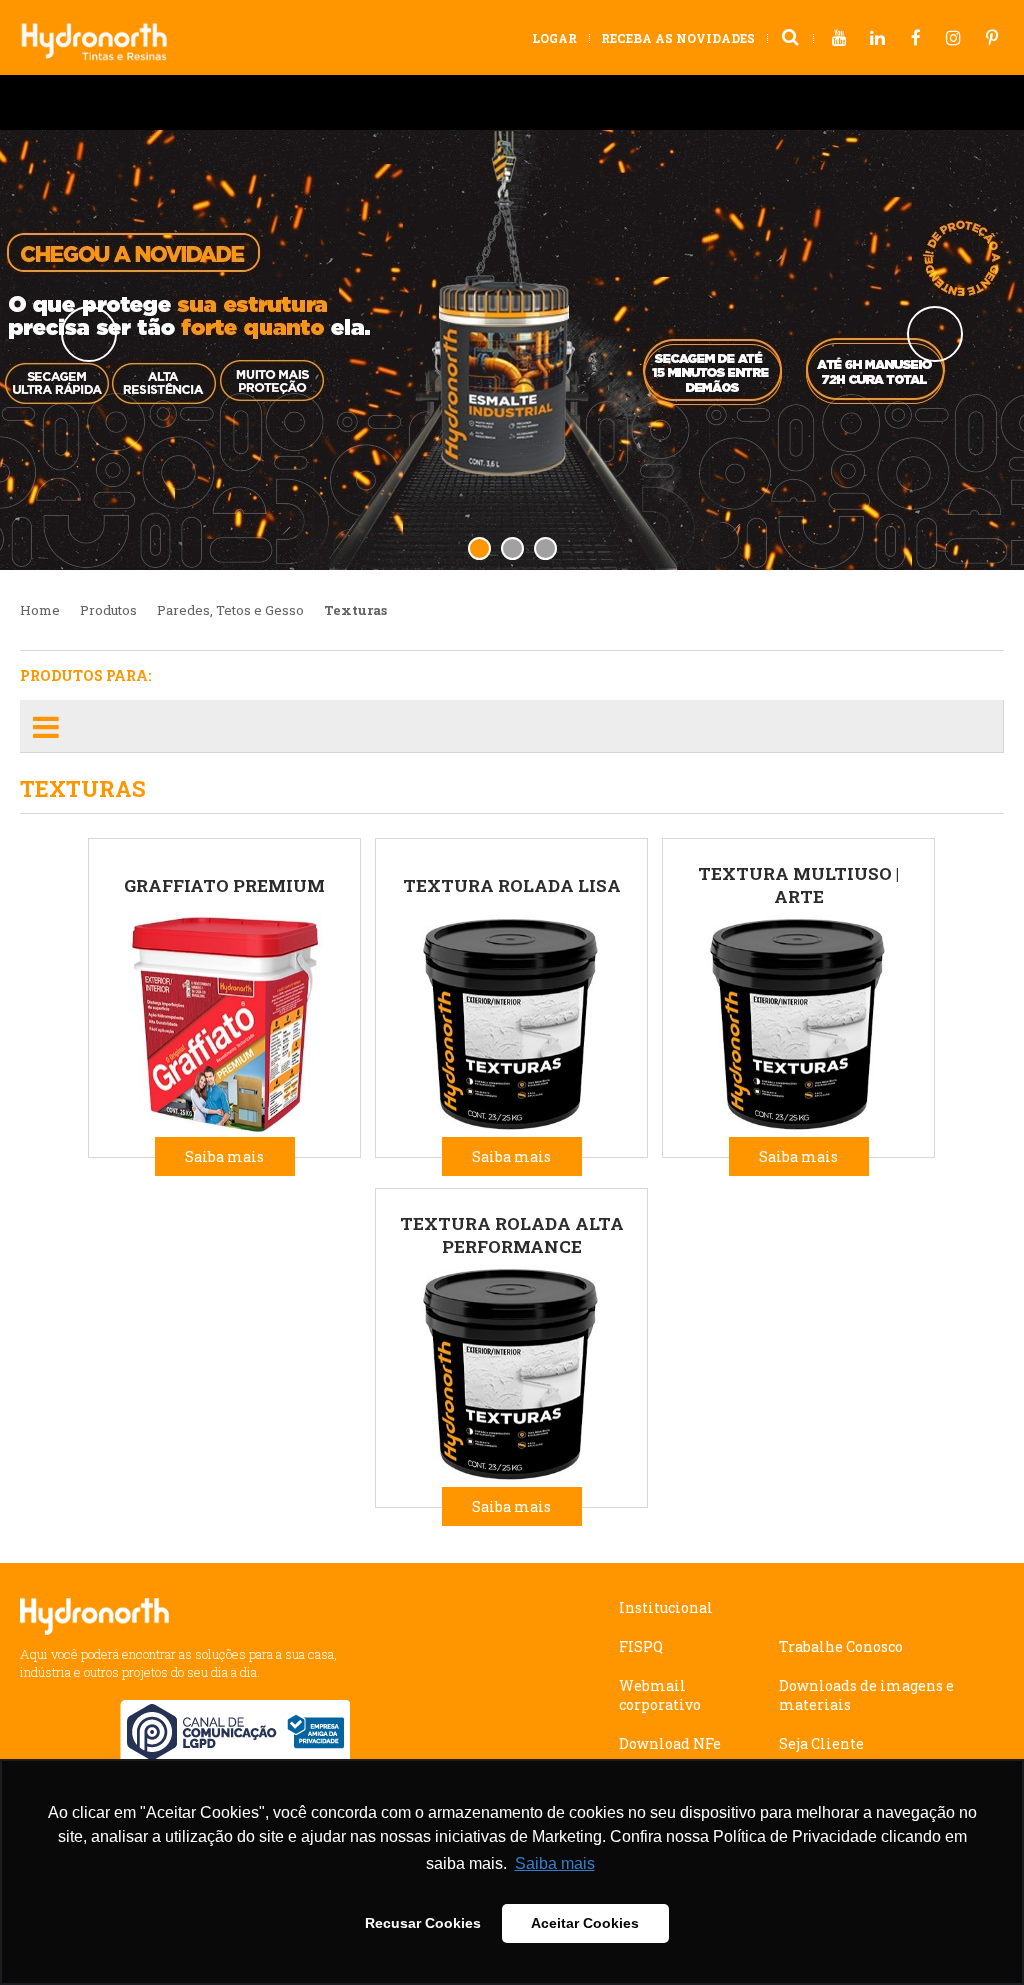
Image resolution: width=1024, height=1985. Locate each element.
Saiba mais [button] (555, 1863)
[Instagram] (954, 39)
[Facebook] (916, 39)
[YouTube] (840, 39)
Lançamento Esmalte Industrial (512, 350)
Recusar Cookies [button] (423, 1923)
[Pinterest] (992, 39)
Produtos (108, 610)
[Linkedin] (878, 39)
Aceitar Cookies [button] (585, 1923)
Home (40, 610)
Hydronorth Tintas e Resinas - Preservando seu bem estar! (103, 32)
